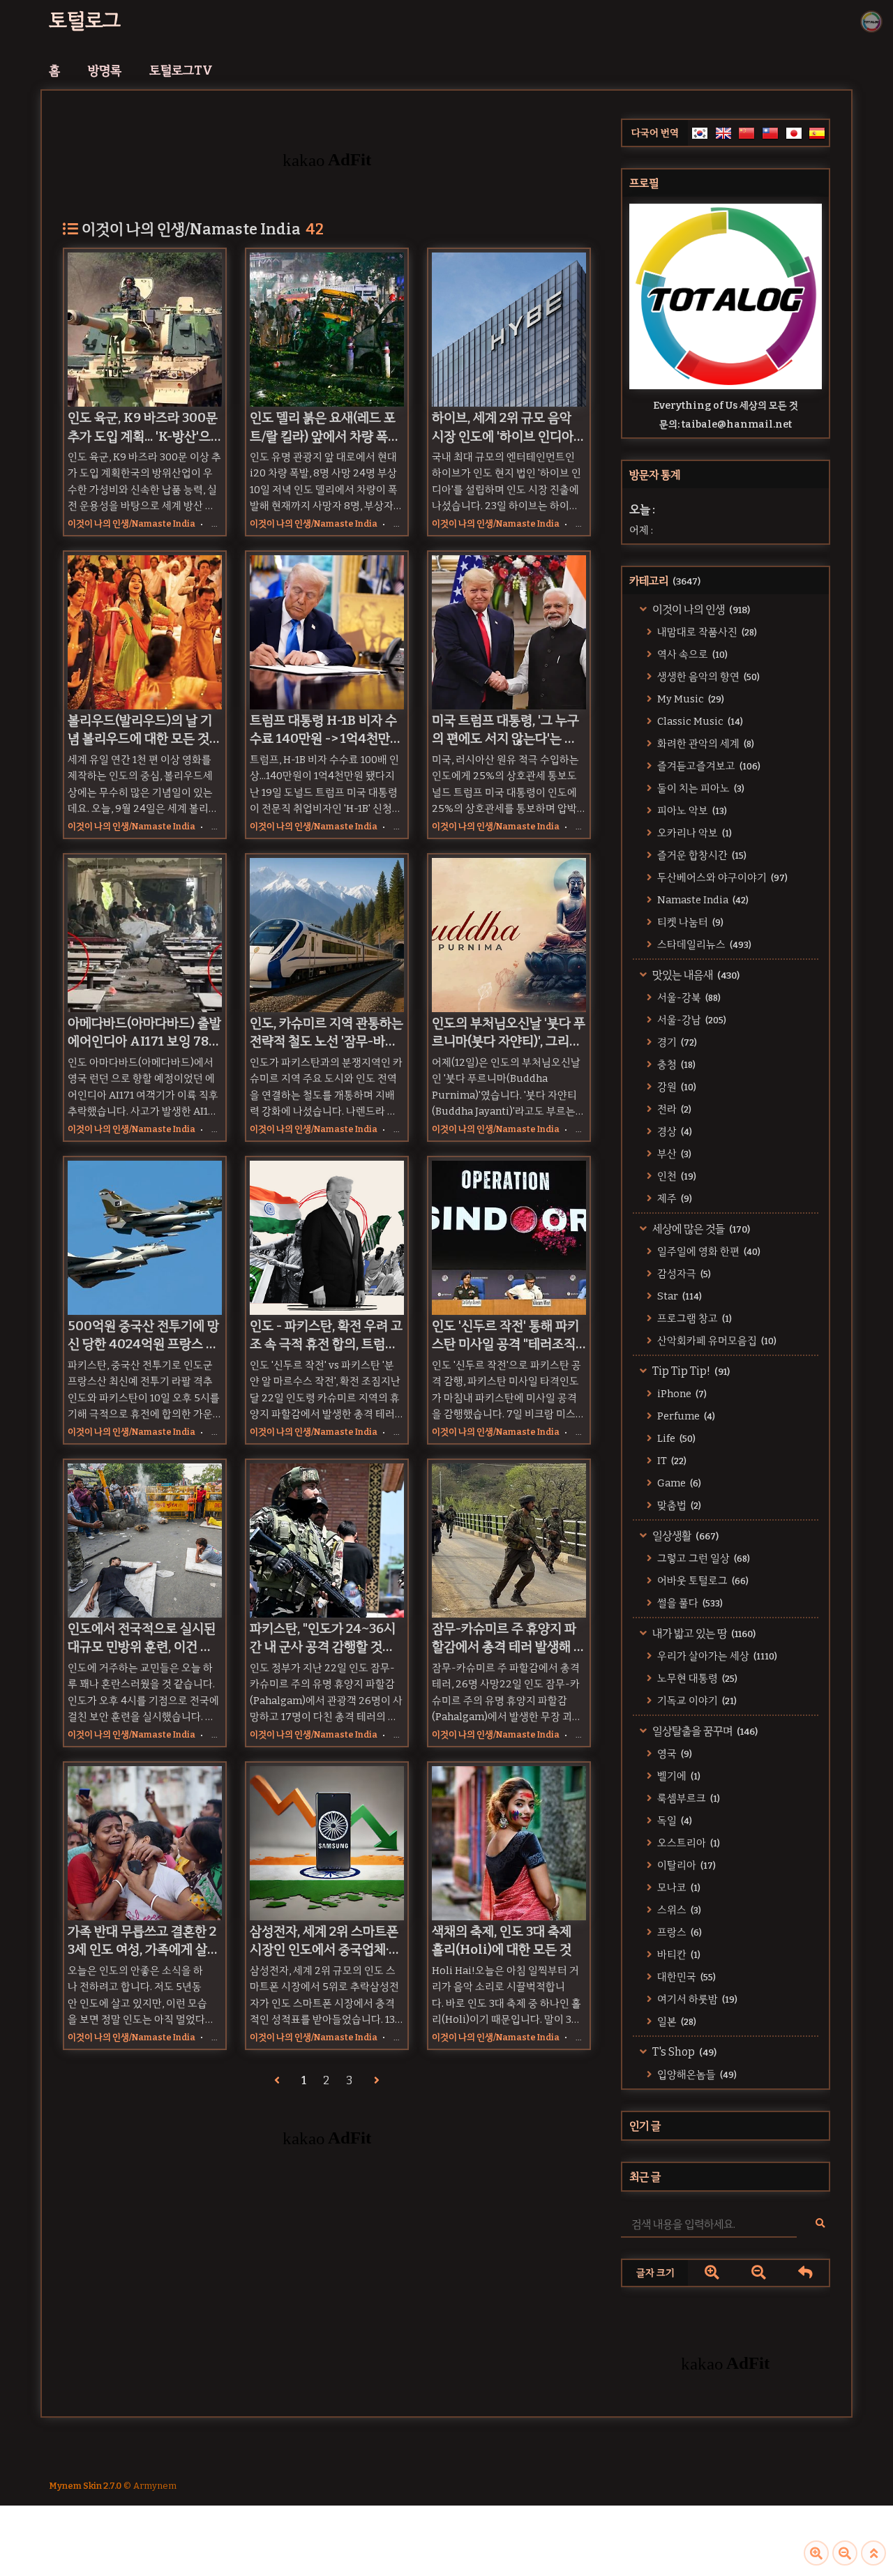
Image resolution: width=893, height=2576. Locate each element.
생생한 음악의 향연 (707, 677)
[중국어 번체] (770, 133)
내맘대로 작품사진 (706, 632)
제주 (674, 1198)
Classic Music (699, 721)
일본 (676, 2021)
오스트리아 (688, 1843)
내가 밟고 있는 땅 (703, 1633)
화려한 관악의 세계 (705, 744)
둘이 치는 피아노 (700, 788)
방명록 (105, 70)
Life (675, 1438)
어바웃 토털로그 (702, 1581)
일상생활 (684, 1536)
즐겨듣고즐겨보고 (708, 766)
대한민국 (685, 1977)
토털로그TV (181, 70)
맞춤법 (678, 1505)
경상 (674, 1131)
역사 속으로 (691, 654)
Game (678, 1483)
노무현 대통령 (696, 1678)
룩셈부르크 (688, 1798)
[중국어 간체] (746, 133)
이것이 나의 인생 (700, 609)
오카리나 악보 (693, 833)
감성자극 (683, 1274)
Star (678, 1296)
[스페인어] (817, 133)
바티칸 (678, 1954)
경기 (676, 1042)
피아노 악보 (691, 811)
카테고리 (665, 581)
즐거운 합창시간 (701, 855)
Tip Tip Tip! (690, 1371)
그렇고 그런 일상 (703, 1558)
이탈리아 (685, 1865)
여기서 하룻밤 (696, 1999)
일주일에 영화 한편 (708, 1251)
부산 (673, 1154)
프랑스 (678, 1932)
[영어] (723, 133)
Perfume (685, 1416)
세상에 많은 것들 (700, 1229)
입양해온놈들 (696, 2074)
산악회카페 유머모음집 (716, 1341)
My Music (690, 699)
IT (671, 1461)
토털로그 (85, 21)
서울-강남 (691, 1020)
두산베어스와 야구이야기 (721, 878)
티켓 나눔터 (689, 922)
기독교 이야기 (696, 1701)
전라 (673, 1109)
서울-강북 (688, 997)
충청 (675, 1064)
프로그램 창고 (693, 1318)
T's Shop (683, 2052)
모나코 (678, 1888)
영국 (674, 1754)
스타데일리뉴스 (703, 944)
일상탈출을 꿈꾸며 (704, 1731)
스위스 (678, 1910)
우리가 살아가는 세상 (716, 1656)
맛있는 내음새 (695, 975)
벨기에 (678, 1776)
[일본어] (794, 133)
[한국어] (700, 133)
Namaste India (702, 900)
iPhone (681, 1394)
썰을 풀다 (689, 1603)
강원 (676, 1087)
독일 (674, 1821)
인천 (676, 1176)
